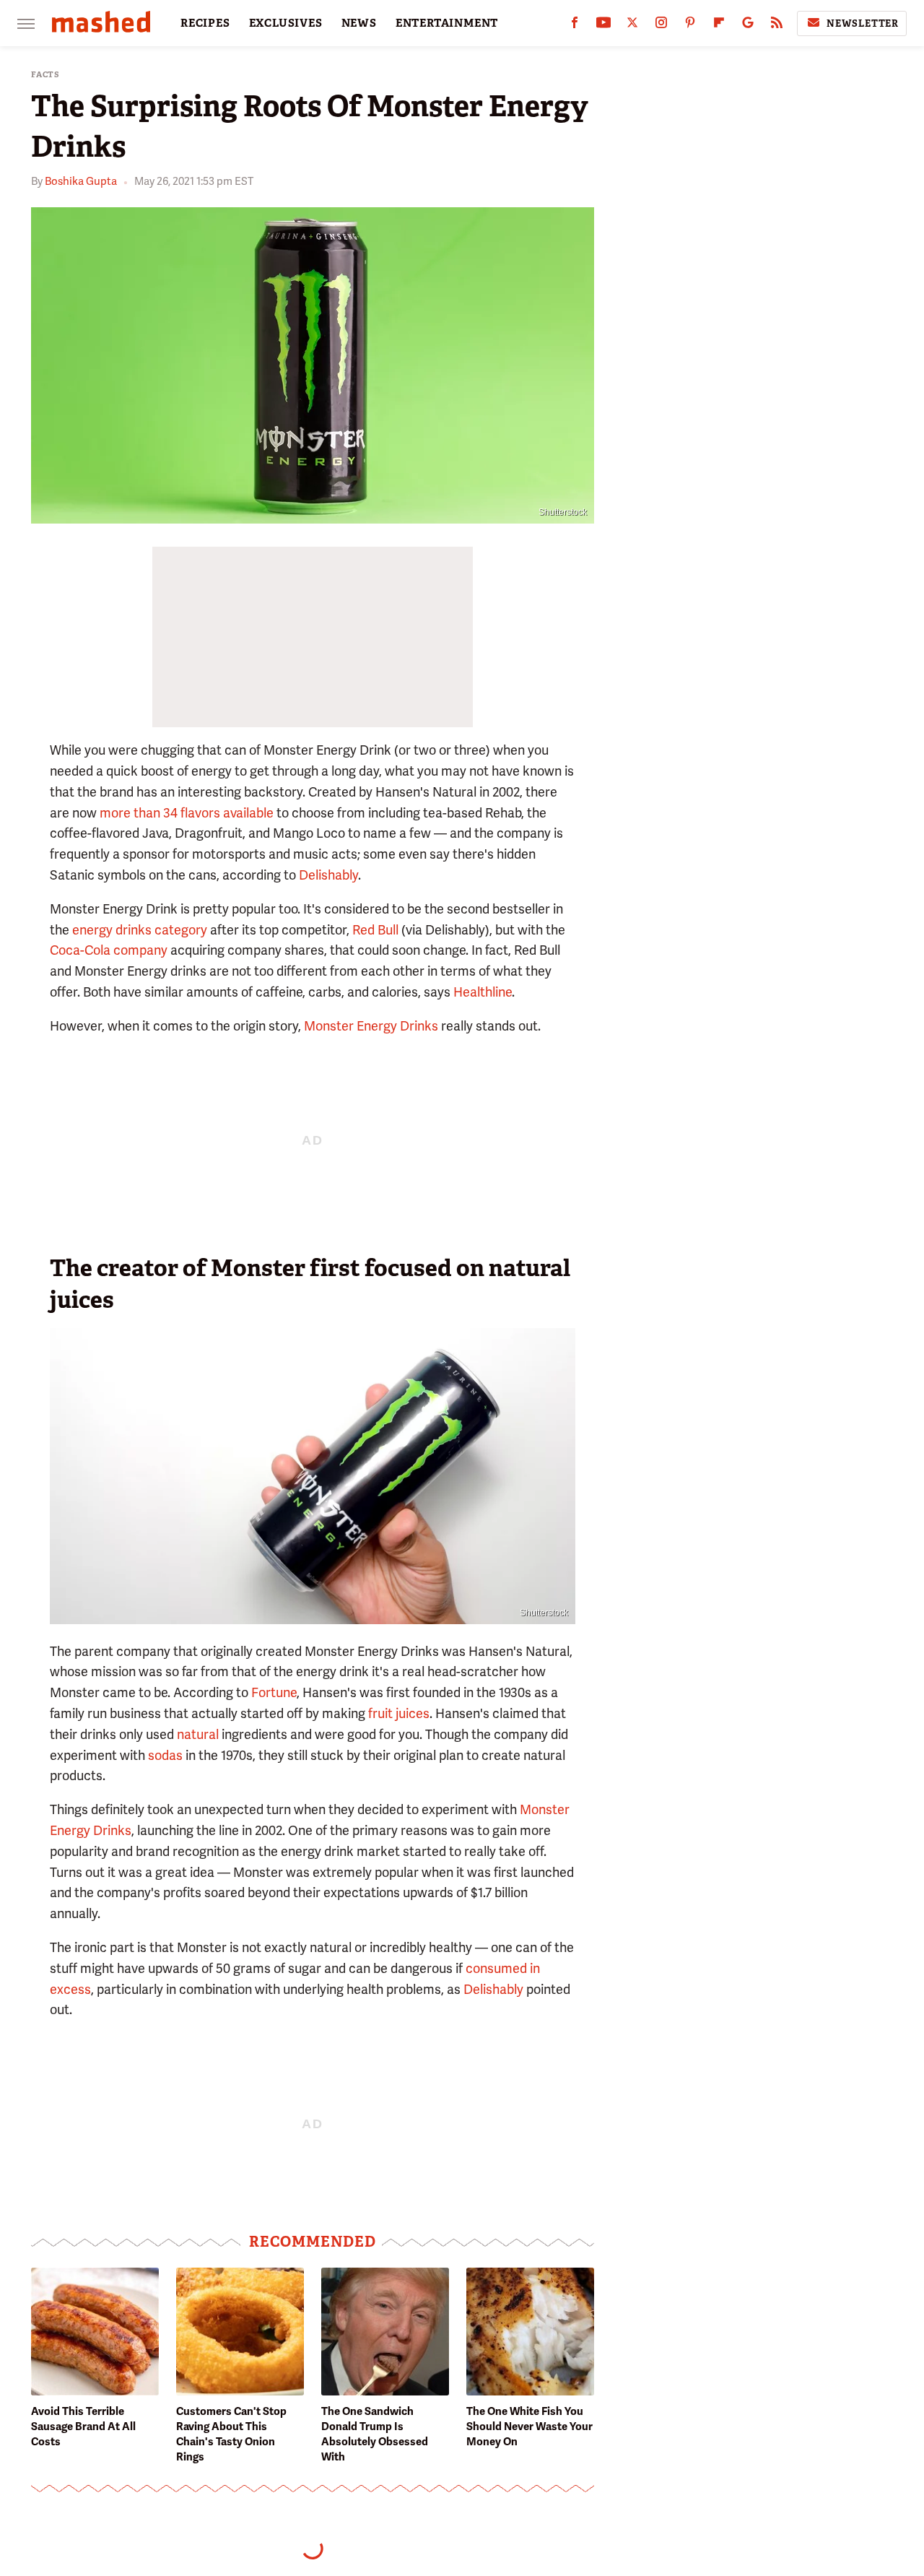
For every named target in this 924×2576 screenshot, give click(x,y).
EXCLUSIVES (286, 23)
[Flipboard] (719, 26)
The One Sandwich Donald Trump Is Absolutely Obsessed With (375, 2434)
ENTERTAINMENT (447, 23)
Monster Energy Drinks (371, 1026)
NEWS (359, 23)
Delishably (328, 875)
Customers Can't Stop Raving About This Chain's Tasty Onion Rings (231, 2434)
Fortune (274, 1692)
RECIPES (205, 23)
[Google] (748, 26)
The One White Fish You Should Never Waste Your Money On (529, 2427)
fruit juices (399, 1713)
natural (198, 1734)
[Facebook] (575, 26)
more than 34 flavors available (187, 813)
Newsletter (863, 23)
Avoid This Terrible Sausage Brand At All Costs (83, 2427)
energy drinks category (140, 930)
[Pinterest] (690, 26)
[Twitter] (632, 26)
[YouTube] (603, 26)
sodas (165, 1755)
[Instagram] (661, 26)
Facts (45, 75)
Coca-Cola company (109, 950)
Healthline (483, 992)
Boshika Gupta (81, 181)
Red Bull (375, 930)
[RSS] (777, 26)
